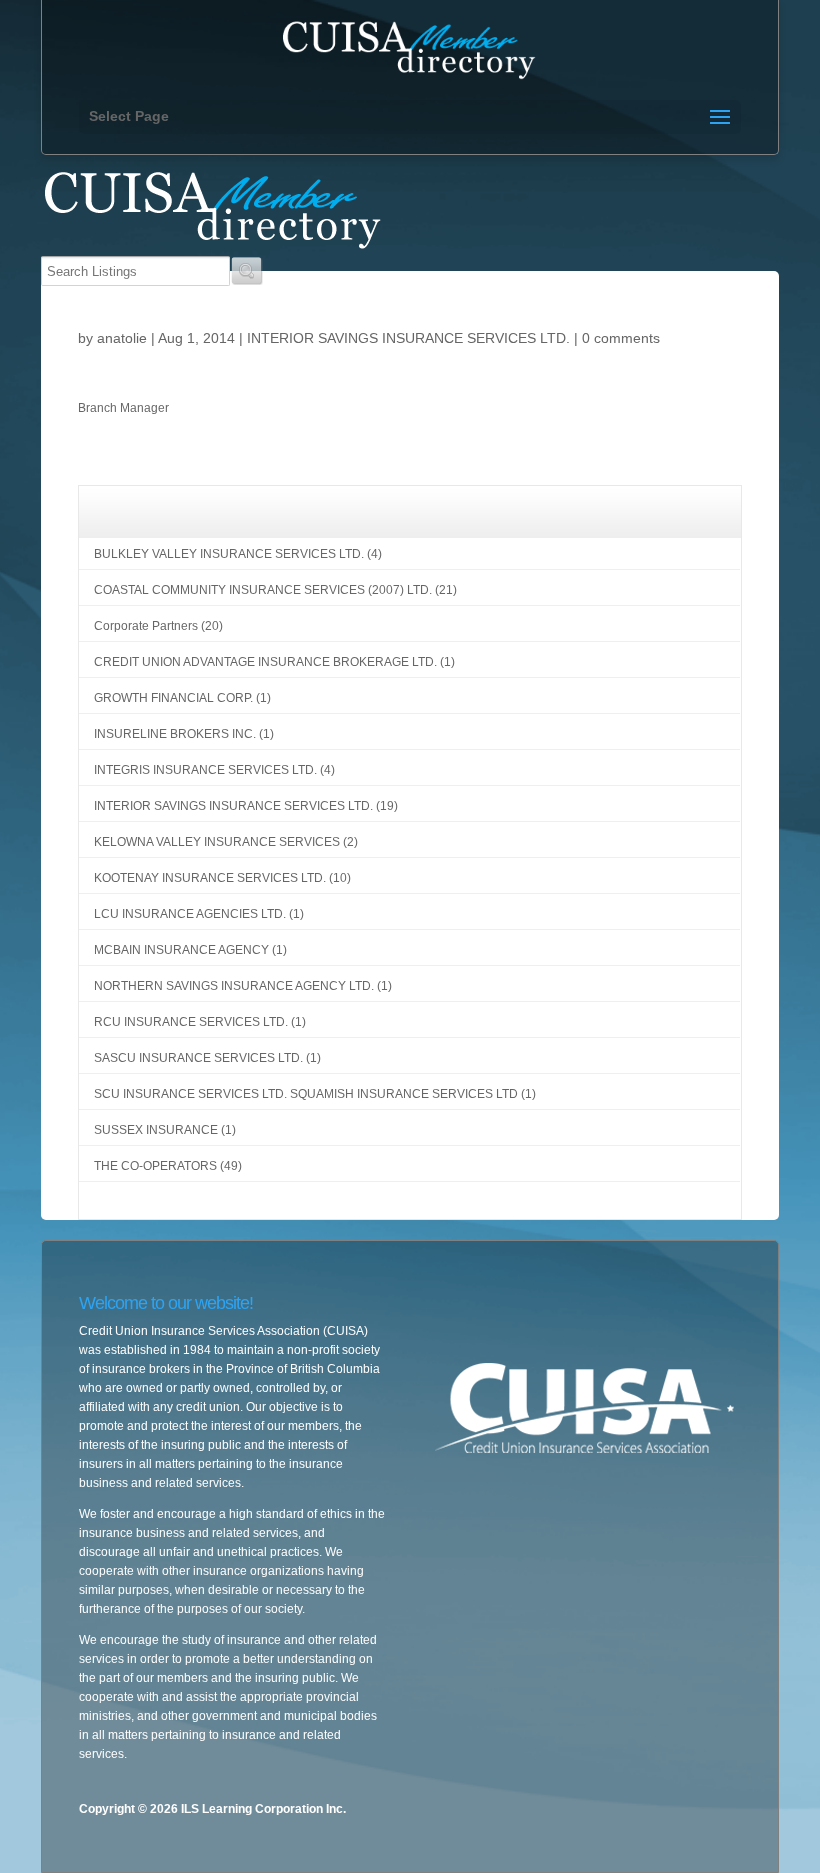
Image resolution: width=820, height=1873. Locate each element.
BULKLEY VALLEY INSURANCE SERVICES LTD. (229, 554)
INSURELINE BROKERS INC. (175, 734)
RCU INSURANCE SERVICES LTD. (191, 1022)
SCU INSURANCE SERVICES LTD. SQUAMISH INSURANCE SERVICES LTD (306, 1094)
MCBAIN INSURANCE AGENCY (181, 950)
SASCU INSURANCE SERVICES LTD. (198, 1058)
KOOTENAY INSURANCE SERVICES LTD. (210, 878)
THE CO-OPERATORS (155, 1166)
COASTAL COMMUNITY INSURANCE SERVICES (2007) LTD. (263, 590)
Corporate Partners (146, 626)
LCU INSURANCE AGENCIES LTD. (190, 914)
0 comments (621, 338)
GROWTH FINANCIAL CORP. (173, 698)
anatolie (122, 338)
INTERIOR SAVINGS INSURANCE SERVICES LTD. (408, 338)
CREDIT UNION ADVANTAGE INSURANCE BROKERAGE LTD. (265, 662)
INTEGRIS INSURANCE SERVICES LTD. (205, 770)
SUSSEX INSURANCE (156, 1130)
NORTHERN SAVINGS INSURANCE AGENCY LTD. (234, 986)
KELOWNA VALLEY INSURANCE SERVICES (217, 842)
